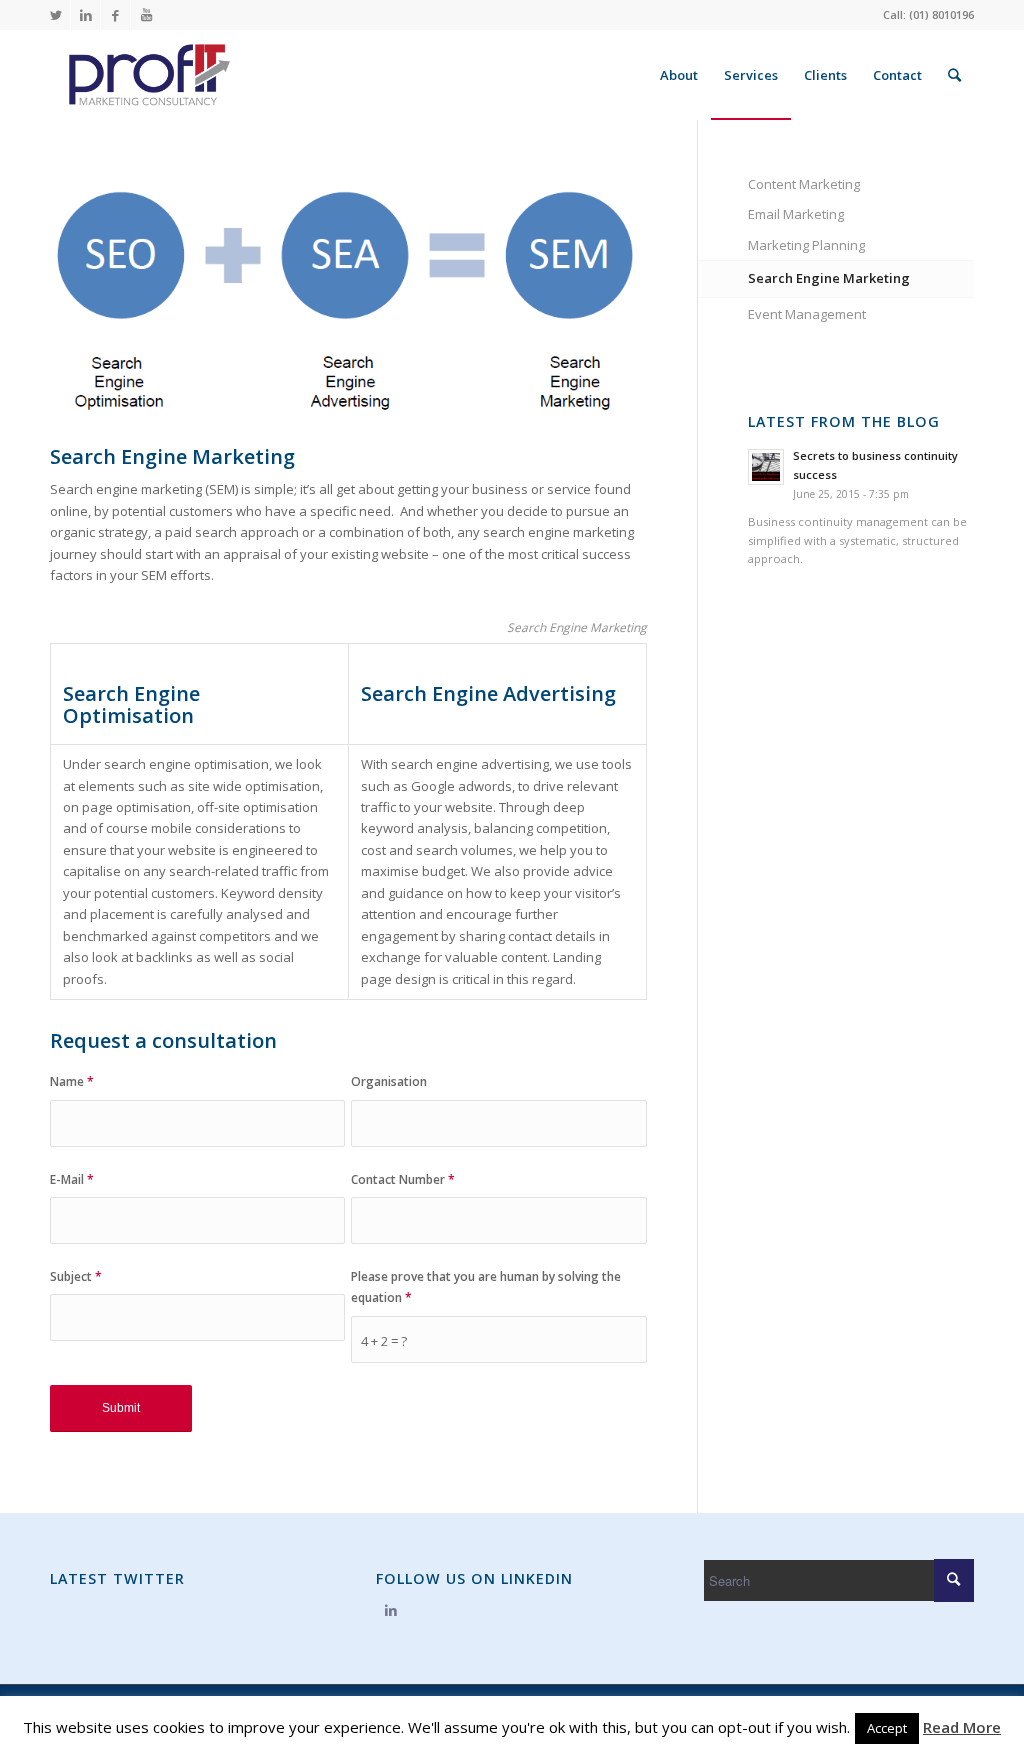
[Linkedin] (390, 1610)
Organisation (389, 1081)
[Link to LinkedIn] (85, 15)
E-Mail (72, 1179)
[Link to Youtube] (146, 15)
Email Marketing (796, 214)
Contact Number (403, 1179)
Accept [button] (887, 1728)
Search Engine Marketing (829, 278)
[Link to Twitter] (55, 15)
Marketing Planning (806, 245)
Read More (962, 1727)
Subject (76, 1276)
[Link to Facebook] (115, 15)
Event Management (807, 314)
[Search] (954, 75)
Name (72, 1081)
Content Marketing (804, 184)
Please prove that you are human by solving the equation (486, 1287)
